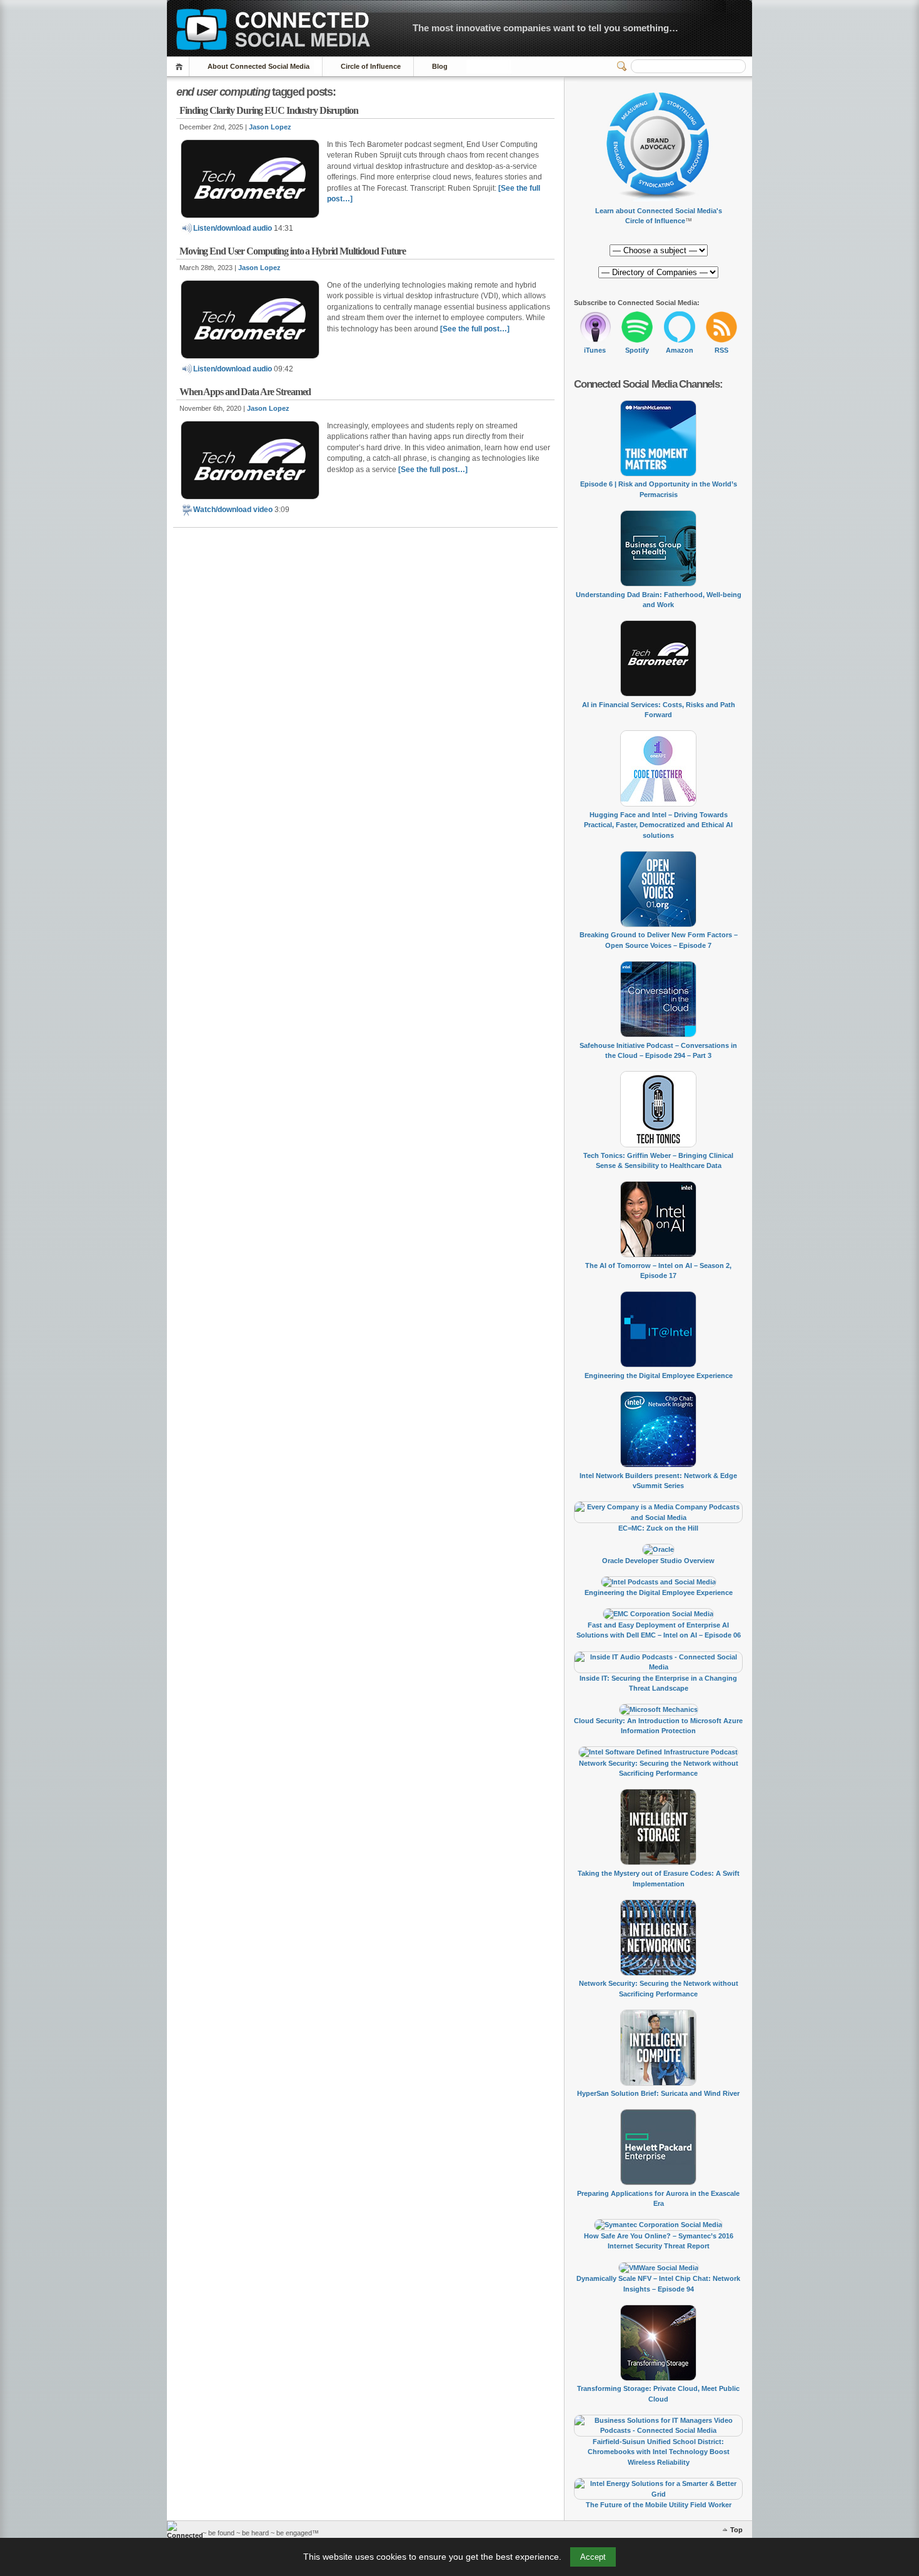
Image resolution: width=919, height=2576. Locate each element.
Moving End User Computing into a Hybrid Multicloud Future (293, 251)
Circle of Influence (371, 66)
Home (181, 67)
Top (736, 2530)
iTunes (595, 350)
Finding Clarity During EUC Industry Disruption (269, 110)
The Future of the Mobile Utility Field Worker (659, 2505)
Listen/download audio (234, 228)
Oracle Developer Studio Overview (658, 1561)
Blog (440, 66)
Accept (593, 2557)
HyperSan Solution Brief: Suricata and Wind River (658, 2093)
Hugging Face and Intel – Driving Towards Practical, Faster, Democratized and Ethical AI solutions (658, 825)
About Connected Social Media (259, 66)
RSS (721, 350)
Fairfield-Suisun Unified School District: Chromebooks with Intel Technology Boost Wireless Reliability (659, 2452)
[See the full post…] (475, 329)
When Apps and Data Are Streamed (245, 392)
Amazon (680, 350)
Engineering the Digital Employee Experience (659, 1376)
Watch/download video (234, 510)
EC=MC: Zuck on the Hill (658, 1528)
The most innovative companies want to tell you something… (545, 28)
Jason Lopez (270, 127)
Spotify (637, 350)
